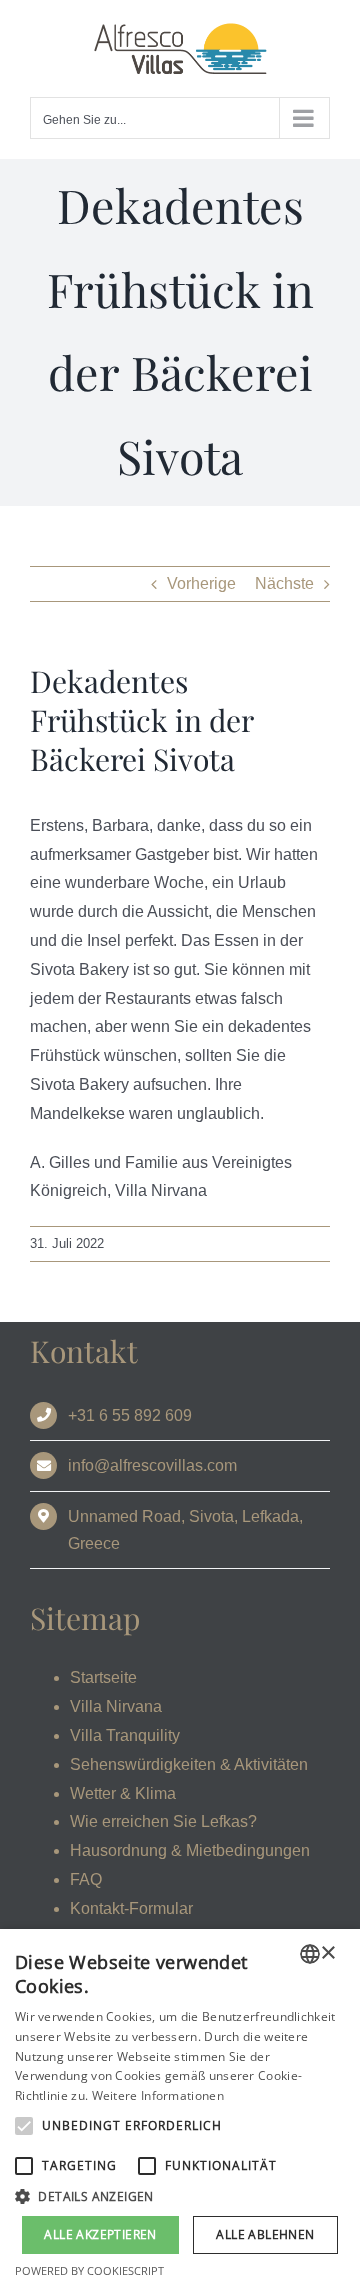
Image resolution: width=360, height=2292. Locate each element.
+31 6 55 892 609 (130, 1415)
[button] (180, 2197)
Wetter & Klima (123, 1793)
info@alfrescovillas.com (152, 1465)
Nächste (284, 583)
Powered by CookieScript (89, 2270)
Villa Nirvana (116, 1706)
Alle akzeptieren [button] (100, 2234)
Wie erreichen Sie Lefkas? (163, 1821)
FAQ (86, 1879)
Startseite (103, 1677)
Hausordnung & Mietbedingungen (190, 1850)
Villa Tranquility (125, 1735)
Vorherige (201, 583)
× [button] (327, 1953)
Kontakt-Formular (131, 1908)
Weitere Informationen (158, 2095)
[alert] (180, 2110)
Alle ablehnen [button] (265, 2234)
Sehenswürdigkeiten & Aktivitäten (189, 1764)
